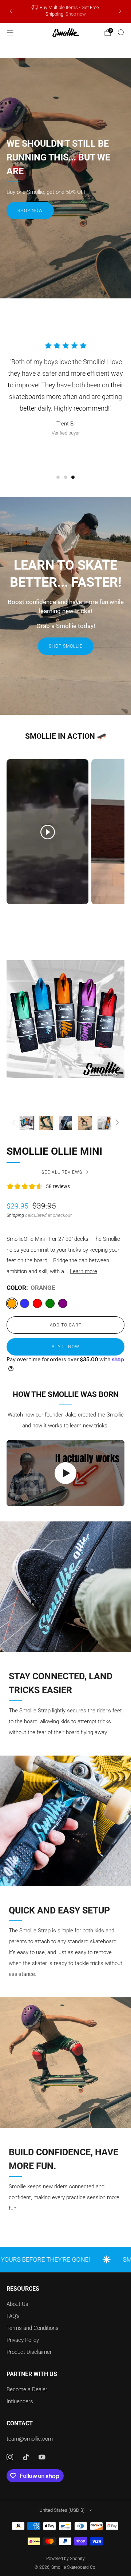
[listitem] (65, 11)
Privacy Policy (23, 2340)
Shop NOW (30, 211)
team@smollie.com (30, 2439)
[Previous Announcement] (11, 11)
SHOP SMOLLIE (66, 646)
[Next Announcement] (120, 11)
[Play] (65, 1473)
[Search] (121, 32)
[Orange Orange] (12, 1303)
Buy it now (65, 1347)
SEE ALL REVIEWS (62, 1172)
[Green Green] (50, 1303)
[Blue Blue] (25, 1303)
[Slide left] (15, 1123)
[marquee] (65, 2259)
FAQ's (13, 2316)
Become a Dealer (27, 2389)
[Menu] (10, 33)
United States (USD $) (62, 2510)
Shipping (15, 1215)
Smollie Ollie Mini (54, 1151)
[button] (58, 477)
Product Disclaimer (29, 2352)
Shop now (76, 14)
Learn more (84, 1271)
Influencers (20, 2401)
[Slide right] (116, 1123)
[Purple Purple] (63, 1303)
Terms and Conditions (33, 2328)
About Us (17, 2304)
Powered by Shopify (65, 2559)
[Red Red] (37, 1303)
